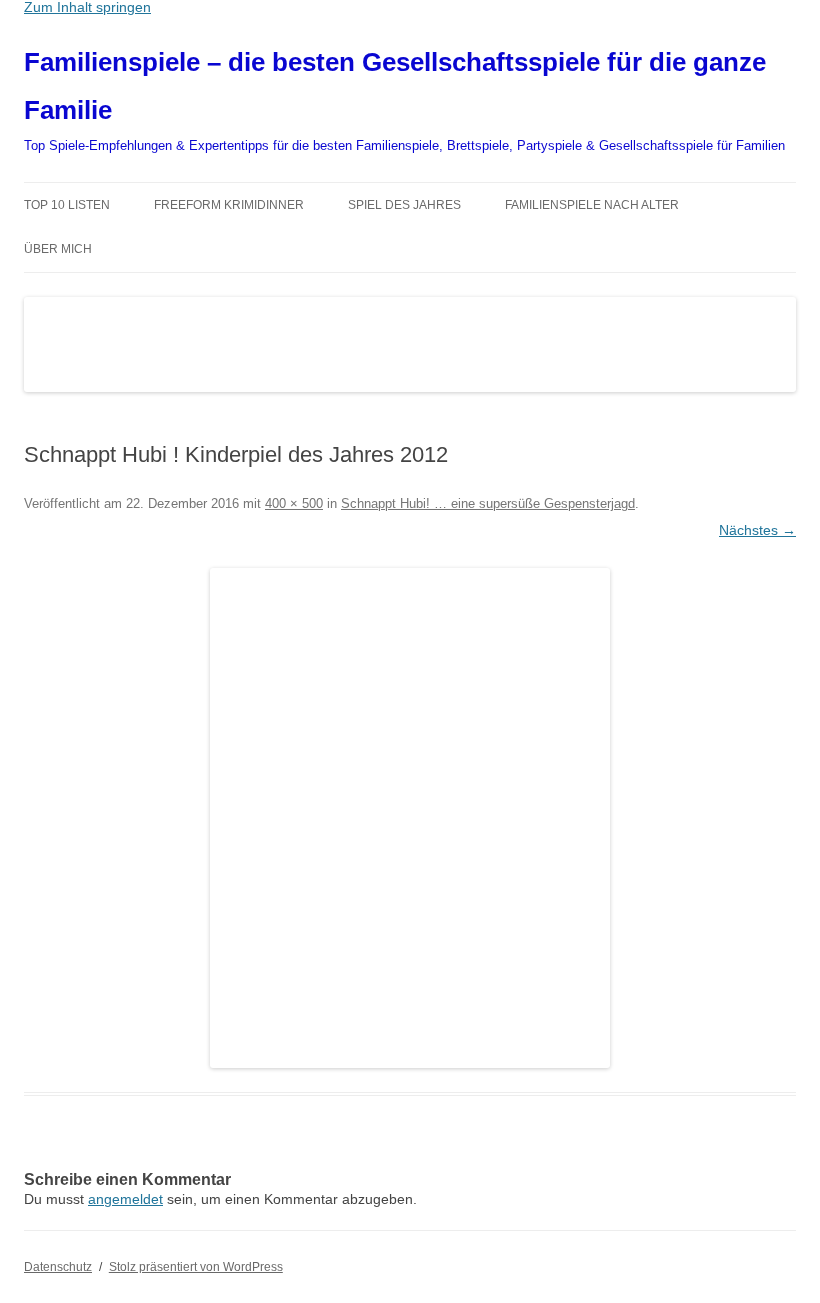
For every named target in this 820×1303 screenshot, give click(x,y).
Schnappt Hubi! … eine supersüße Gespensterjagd (488, 503)
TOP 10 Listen (67, 205)
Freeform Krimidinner (229, 205)
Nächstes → (757, 530)
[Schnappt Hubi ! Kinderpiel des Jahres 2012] (410, 818)
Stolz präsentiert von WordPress (196, 1267)
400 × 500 (294, 503)
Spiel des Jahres (404, 205)
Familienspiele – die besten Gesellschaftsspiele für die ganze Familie (395, 86)
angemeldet (125, 1199)
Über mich (58, 249)
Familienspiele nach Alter (592, 205)
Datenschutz (58, 1267)
